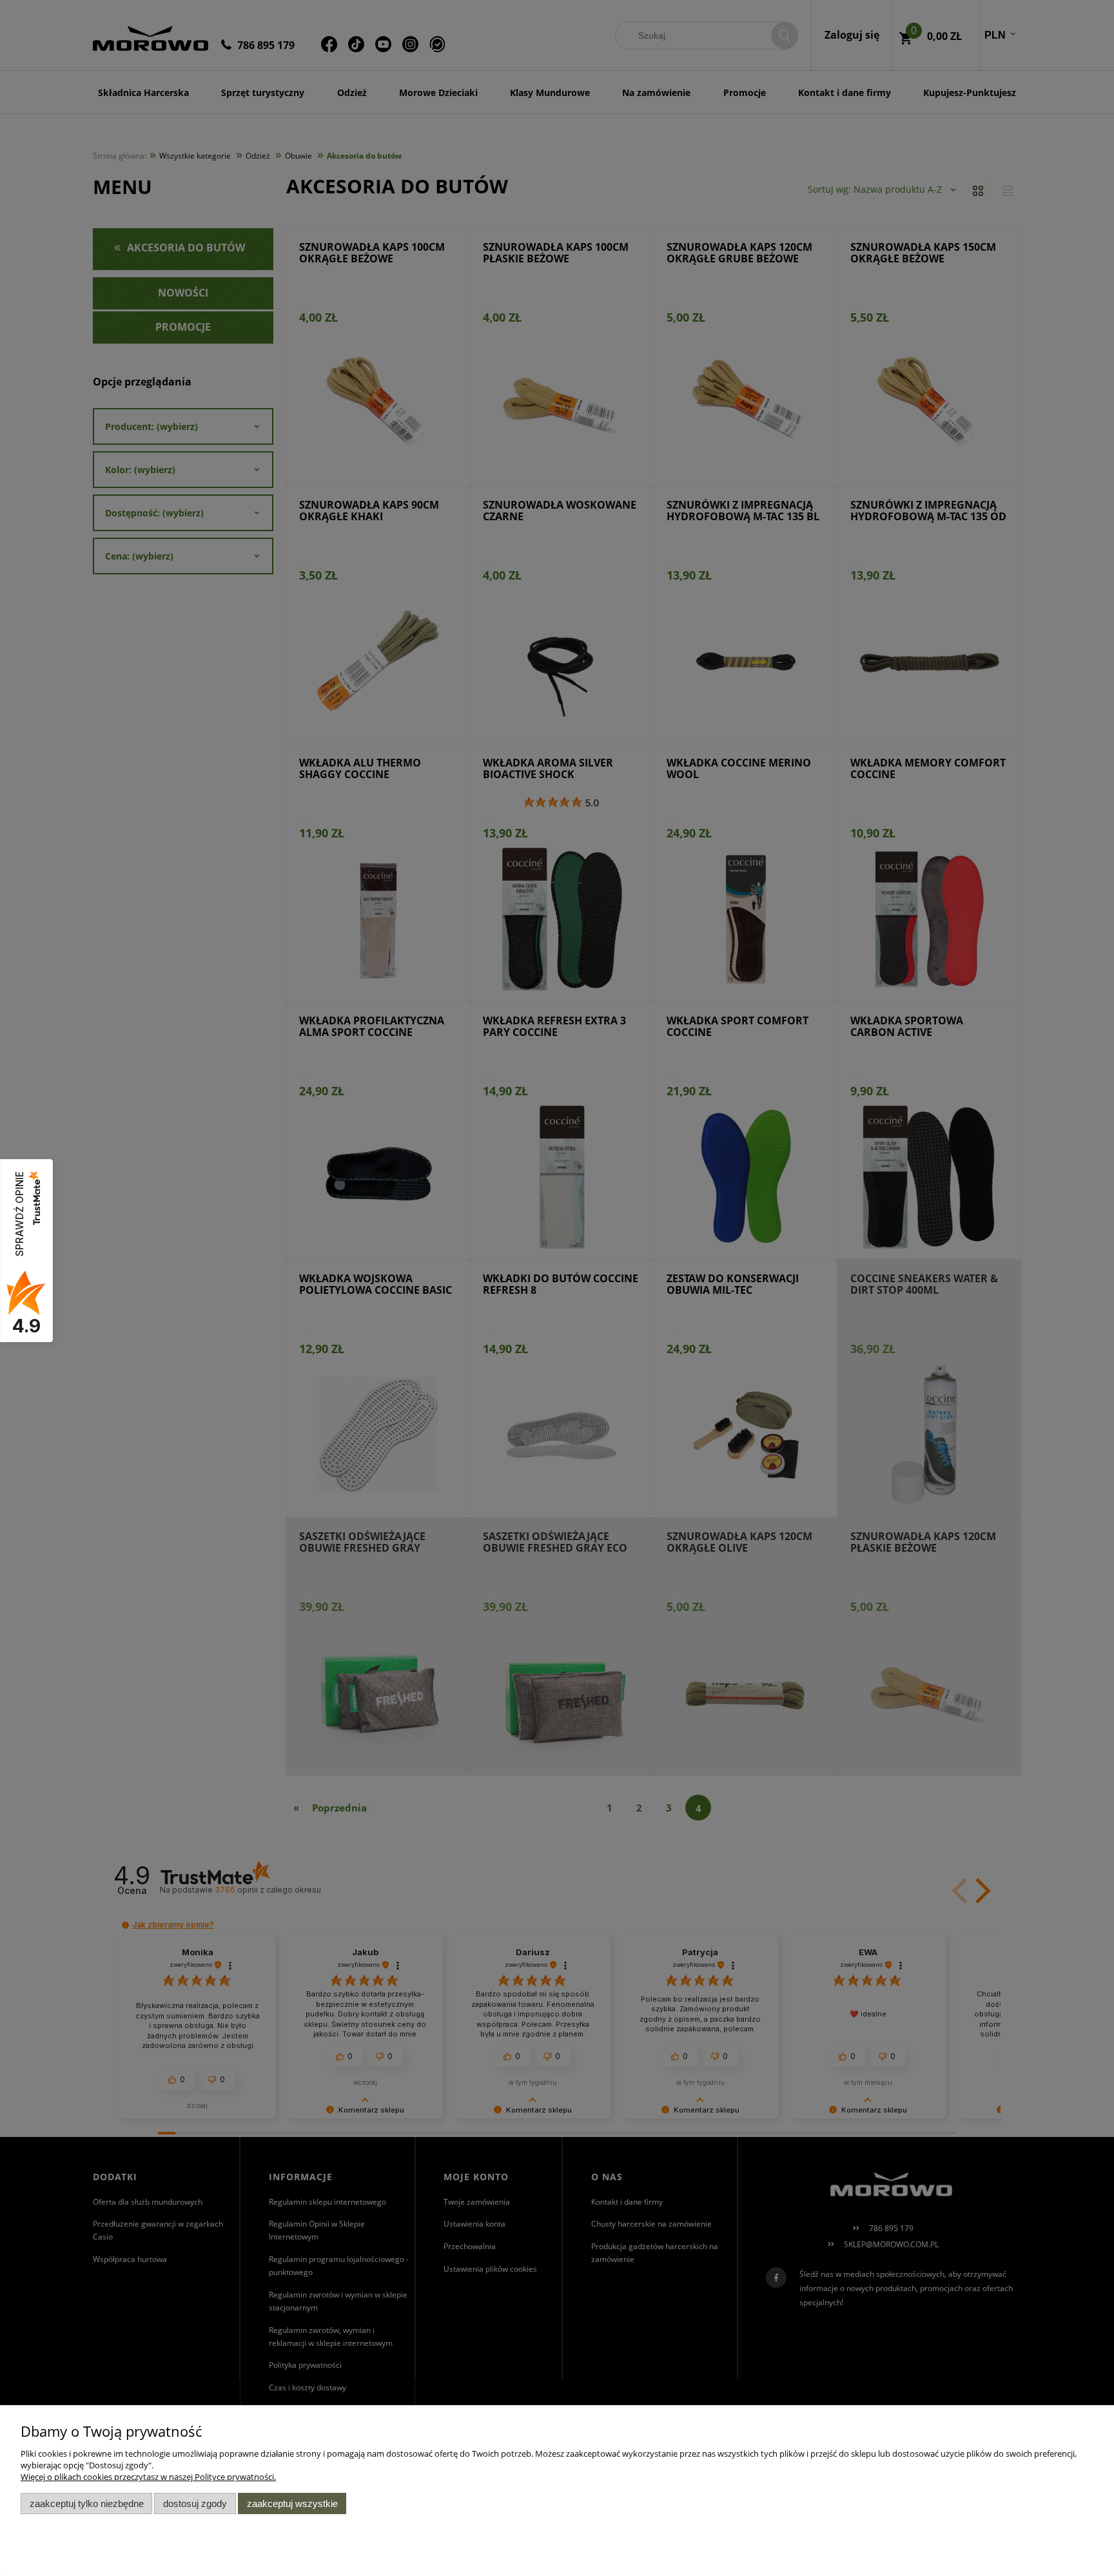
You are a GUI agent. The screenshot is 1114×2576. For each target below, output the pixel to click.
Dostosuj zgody (195, 2503)
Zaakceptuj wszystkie (292, 2503)
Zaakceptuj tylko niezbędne (87, 2503)
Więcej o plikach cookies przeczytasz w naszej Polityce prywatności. (148, 2477)
